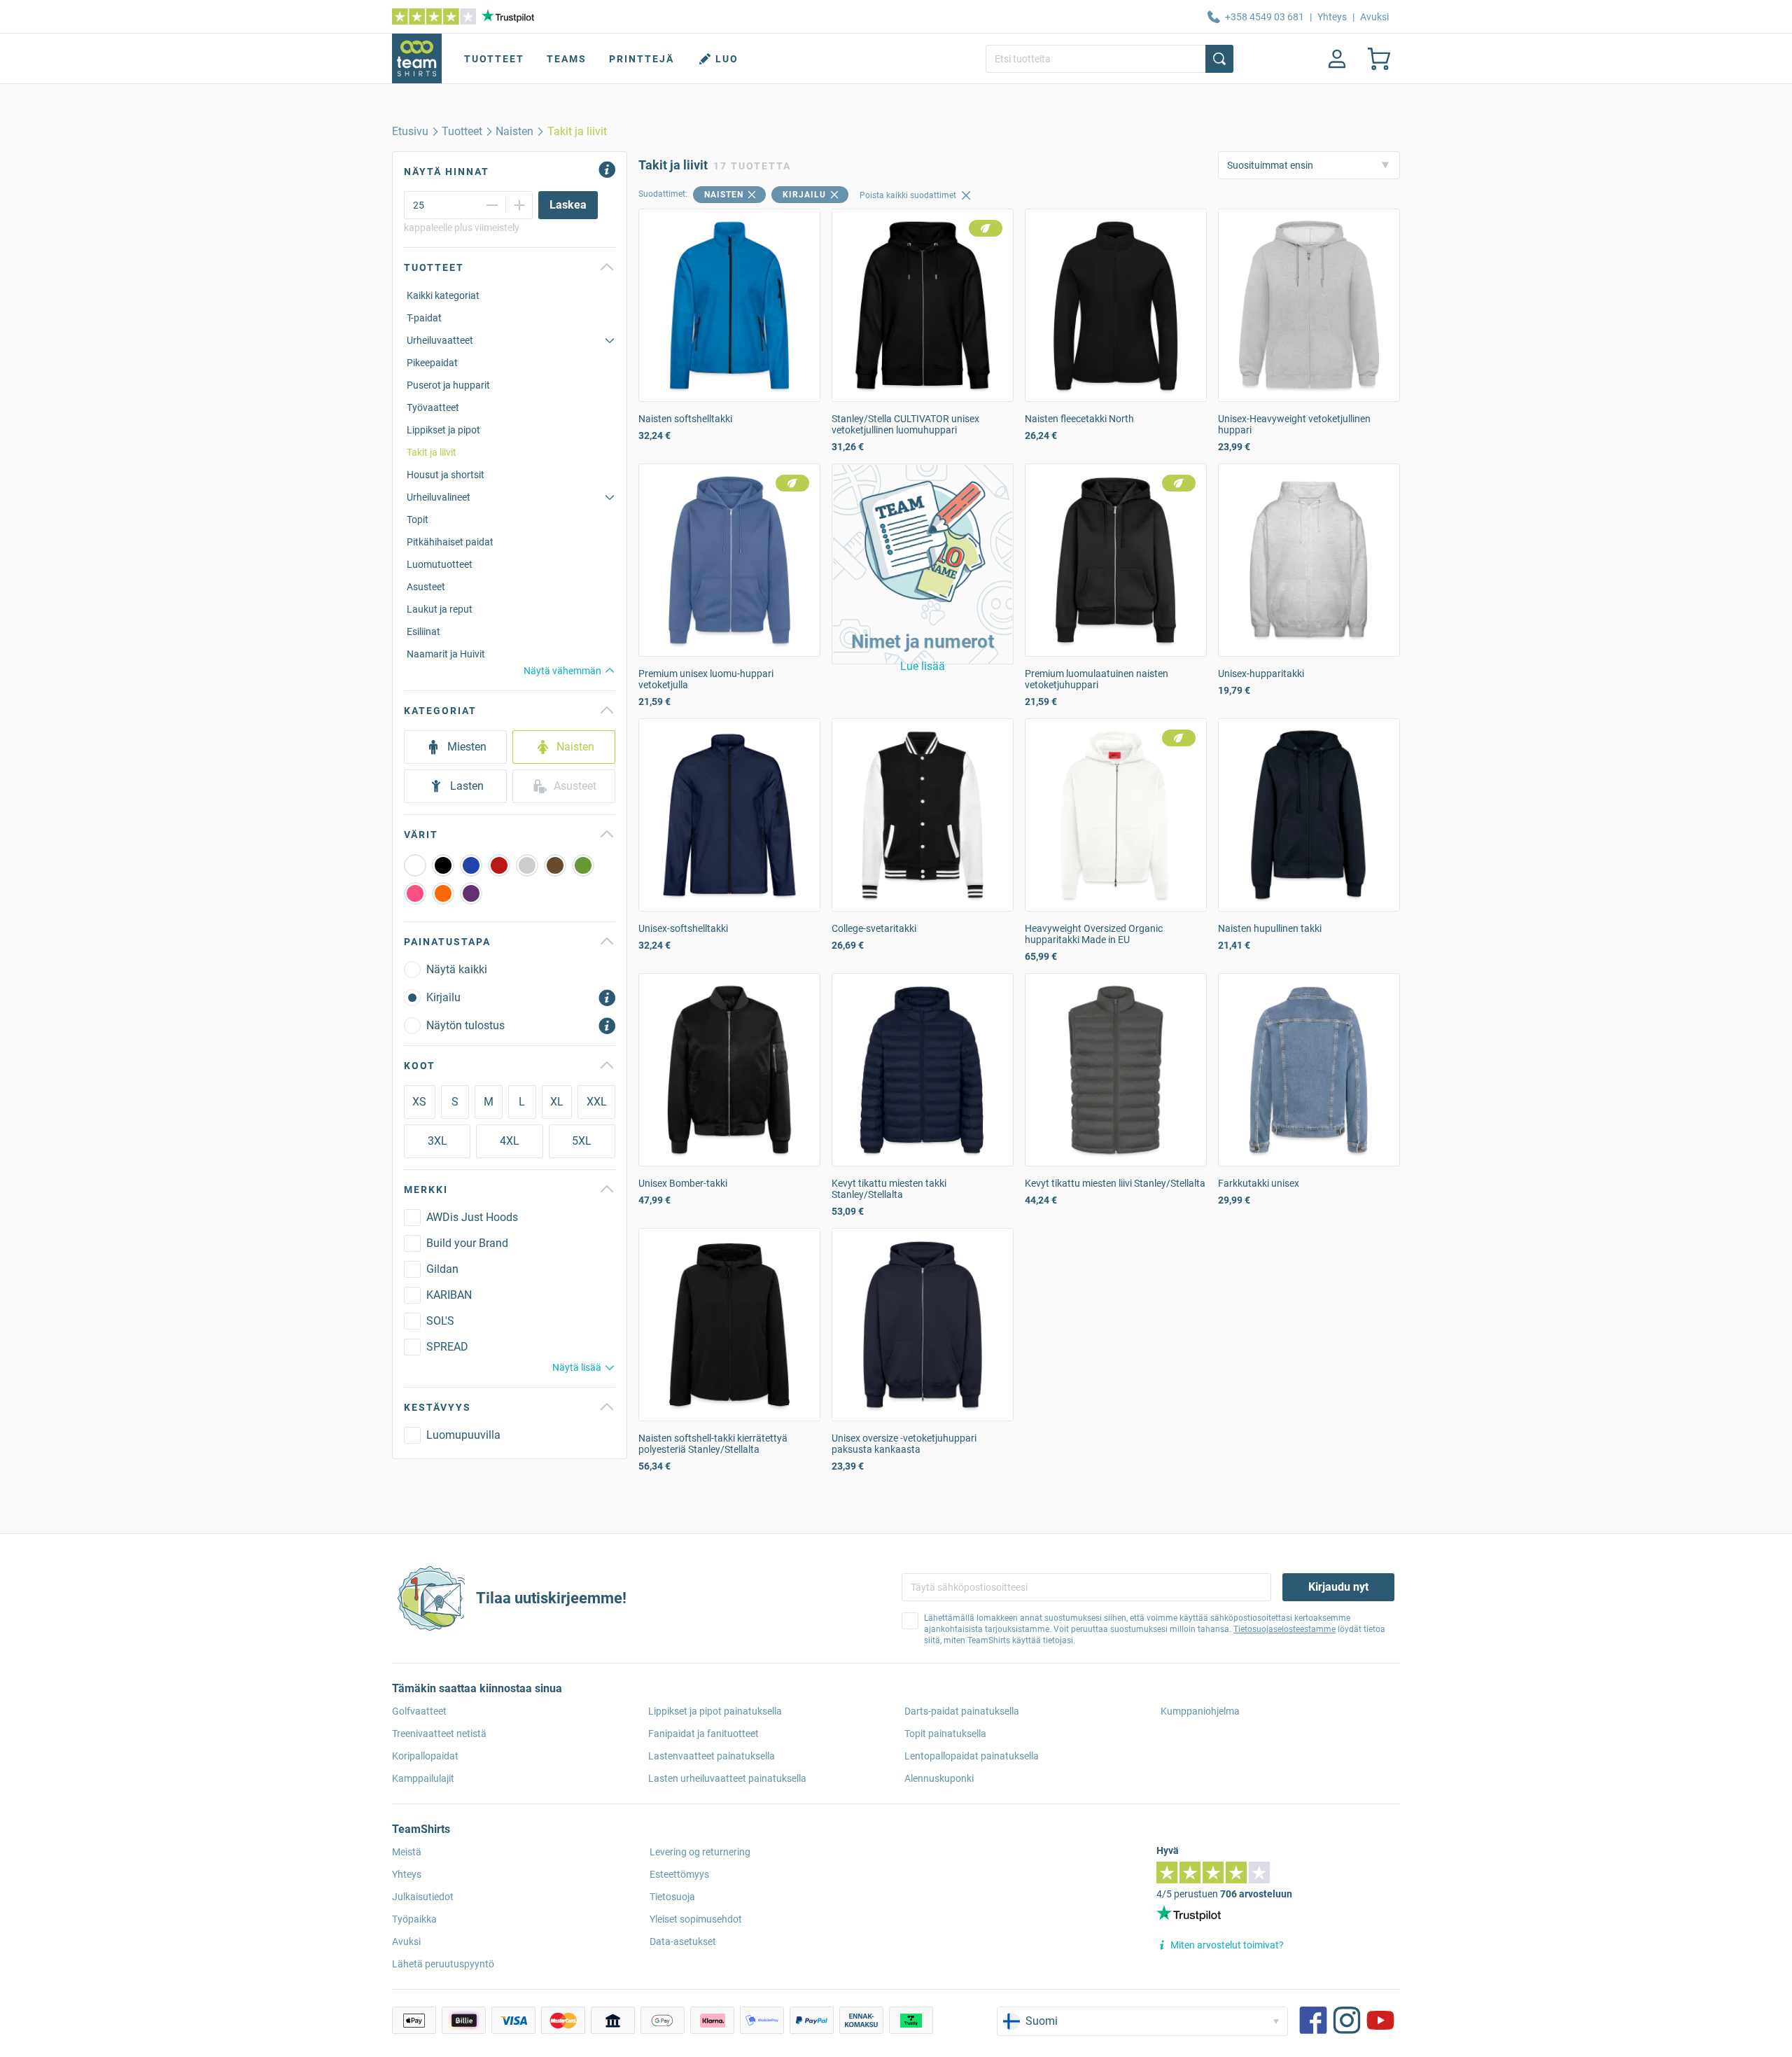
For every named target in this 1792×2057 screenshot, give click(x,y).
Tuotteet (494, 59)
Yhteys (1332, 17)
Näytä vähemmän (562, 671)
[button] (923, 564)
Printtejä (642, 59)
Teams (567, 59)
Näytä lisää (577, 1367)
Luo (727, 59)
